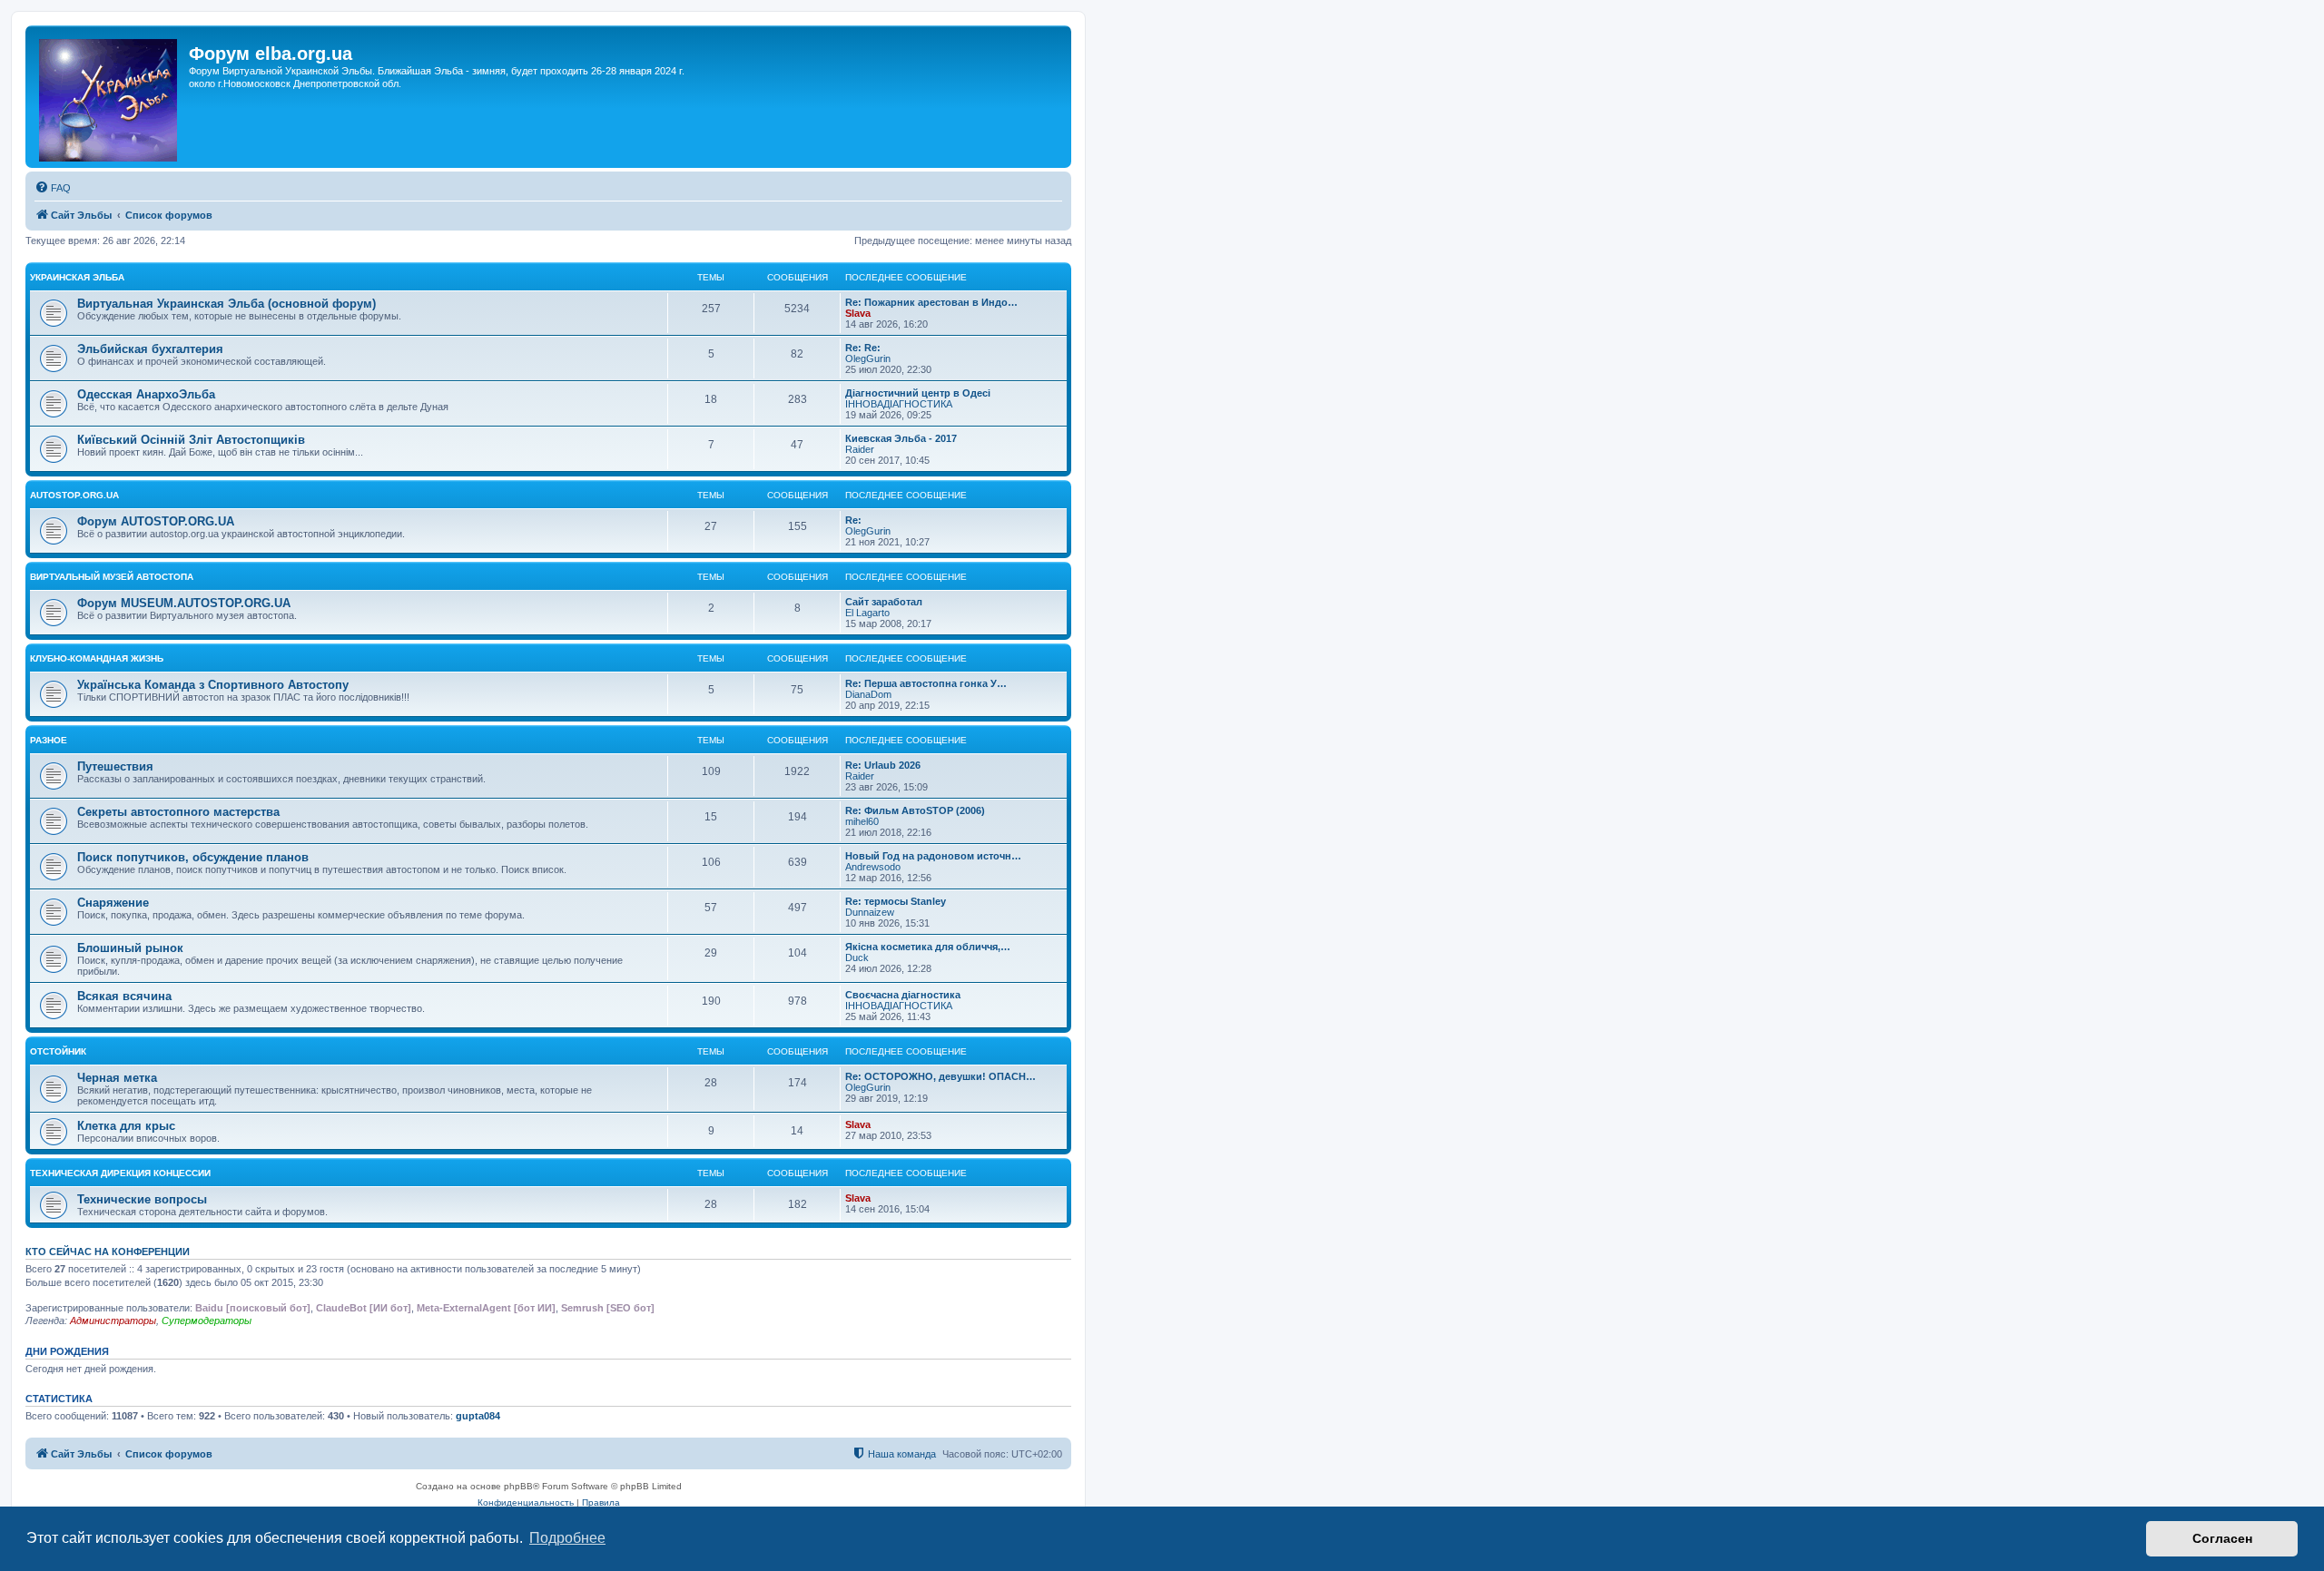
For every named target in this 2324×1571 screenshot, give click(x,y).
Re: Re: (863, 348)
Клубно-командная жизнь (97, 658)
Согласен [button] (2222, 1538)
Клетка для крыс (126, 1126)
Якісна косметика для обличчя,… (928, 947)
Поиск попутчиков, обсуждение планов (193, 857)
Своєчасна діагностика (903, 995)
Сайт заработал (884, 602)
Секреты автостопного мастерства (178, 812)
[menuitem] (53, 188)
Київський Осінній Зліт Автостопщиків (191, 440)
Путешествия (115, 766)
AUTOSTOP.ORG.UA (74, 495)
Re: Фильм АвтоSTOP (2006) (915, 810)
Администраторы (113, 1321)
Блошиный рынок (130, 948)
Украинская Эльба (77, 277)
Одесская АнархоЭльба (146, 394)
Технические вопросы (142, 1199)
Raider (860, 449)
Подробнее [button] (567, 1538)
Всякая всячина (124, 996)
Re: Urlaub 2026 (883, 765)
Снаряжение (113, 903)
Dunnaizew (870, 912)
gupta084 (478, 1416)
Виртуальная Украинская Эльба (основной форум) (226, 304)
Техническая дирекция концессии (120, 1173)
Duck (857, 957)
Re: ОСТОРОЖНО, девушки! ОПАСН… (940, 1076)
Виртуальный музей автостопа (112, 577)
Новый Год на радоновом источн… (933, 856)
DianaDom (868, 694)
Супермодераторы (207, 1321)
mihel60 (862, 821)
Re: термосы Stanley (896, 901)
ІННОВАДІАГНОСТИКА (899, 404)
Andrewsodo (873, 867)
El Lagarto (867, 613)
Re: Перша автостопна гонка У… (926, 683)
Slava (858, 313)
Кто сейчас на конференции (108, 1252)
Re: (853, 520)
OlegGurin (868, 358)
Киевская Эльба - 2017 (901, 438)
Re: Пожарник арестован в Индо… (931, 302)
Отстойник (58, 1051)
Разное (49, 740)
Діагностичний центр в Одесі (918, 393)
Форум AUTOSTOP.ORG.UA (156, 521)
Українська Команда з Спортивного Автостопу (213, 685)
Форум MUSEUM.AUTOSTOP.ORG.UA (184, 603)
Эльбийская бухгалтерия (150, 349)
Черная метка (117, 1078)
